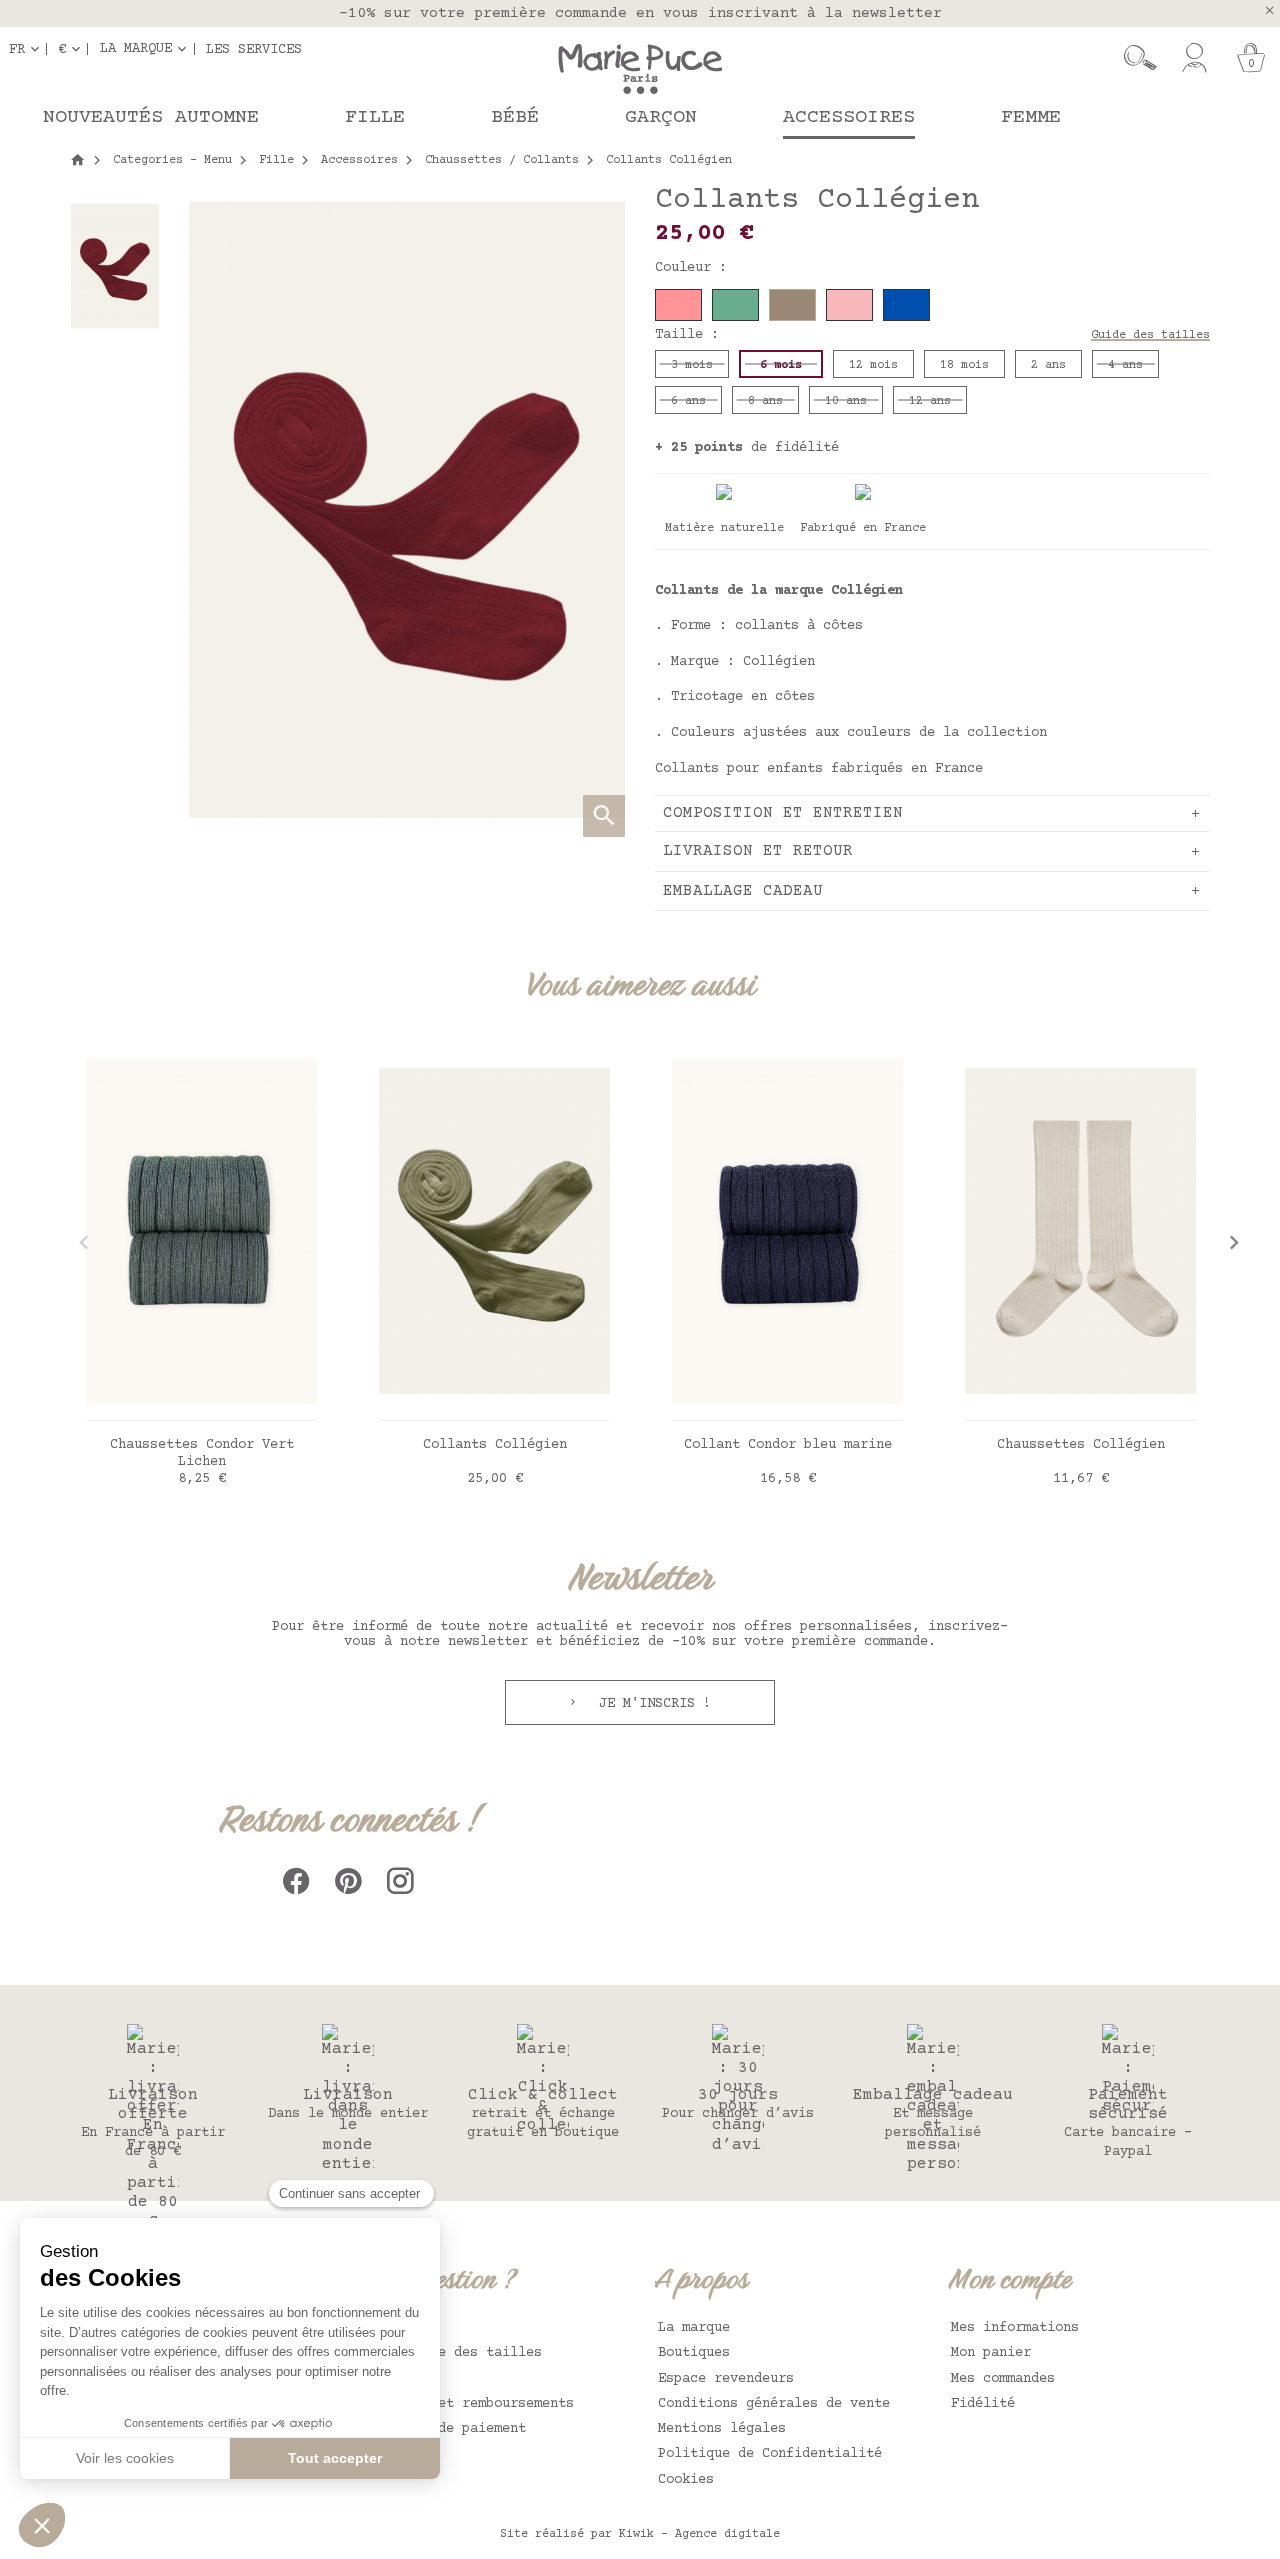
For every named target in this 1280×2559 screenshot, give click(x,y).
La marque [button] (136, 49)
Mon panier (991, 2353)
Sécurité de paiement (446, 2429)
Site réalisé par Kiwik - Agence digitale (640, 2534)
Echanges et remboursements (470, 2404)
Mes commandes (1003, 2379)
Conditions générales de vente (774, 2404)
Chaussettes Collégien (1081, 1445)
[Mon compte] (1194, 58)
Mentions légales (722, 2429)
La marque (694, 2328)
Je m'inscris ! (651, 1704)
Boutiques (694, 2353)
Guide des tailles (1150, 335)
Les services (254, 49)
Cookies (686, 2480)
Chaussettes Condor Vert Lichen (202, 1453)
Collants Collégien (495, 1445)
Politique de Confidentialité (770, 2454)
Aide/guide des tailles (454, 2353)
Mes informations (1015, 2328)
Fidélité (983, 2404)
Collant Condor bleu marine (788, 1445)
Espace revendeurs (726, 2379)
